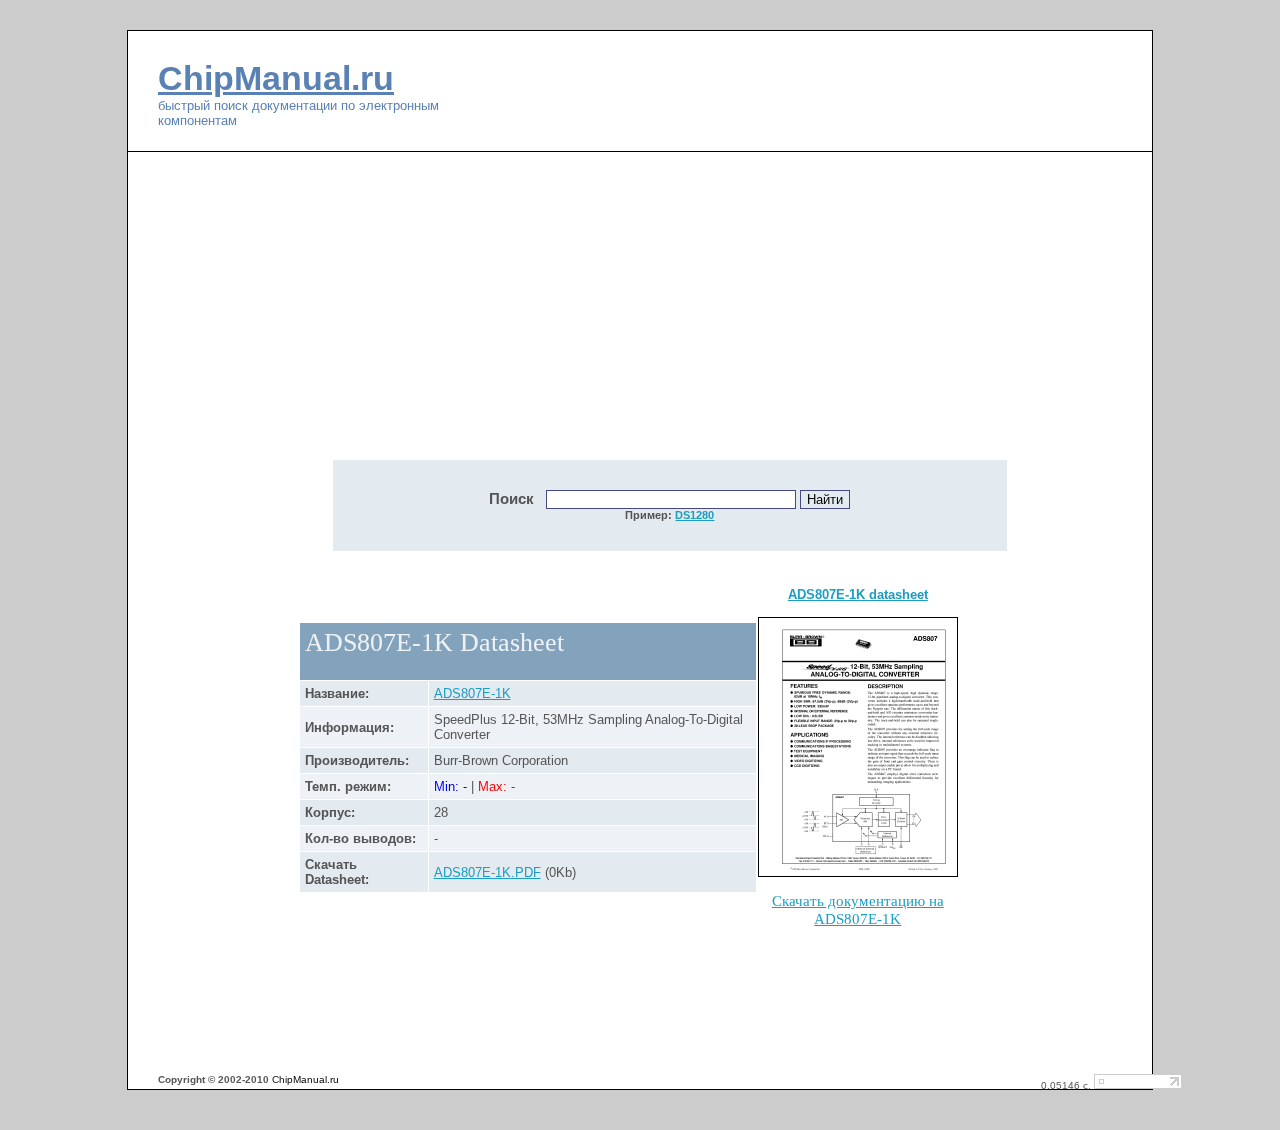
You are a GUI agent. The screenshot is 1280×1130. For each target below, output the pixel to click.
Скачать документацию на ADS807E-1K (858, 909)
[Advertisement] (500, 317)
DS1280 (694, 515)
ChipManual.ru (276, 78)
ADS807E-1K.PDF (487, 872)
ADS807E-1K (472, 693)
